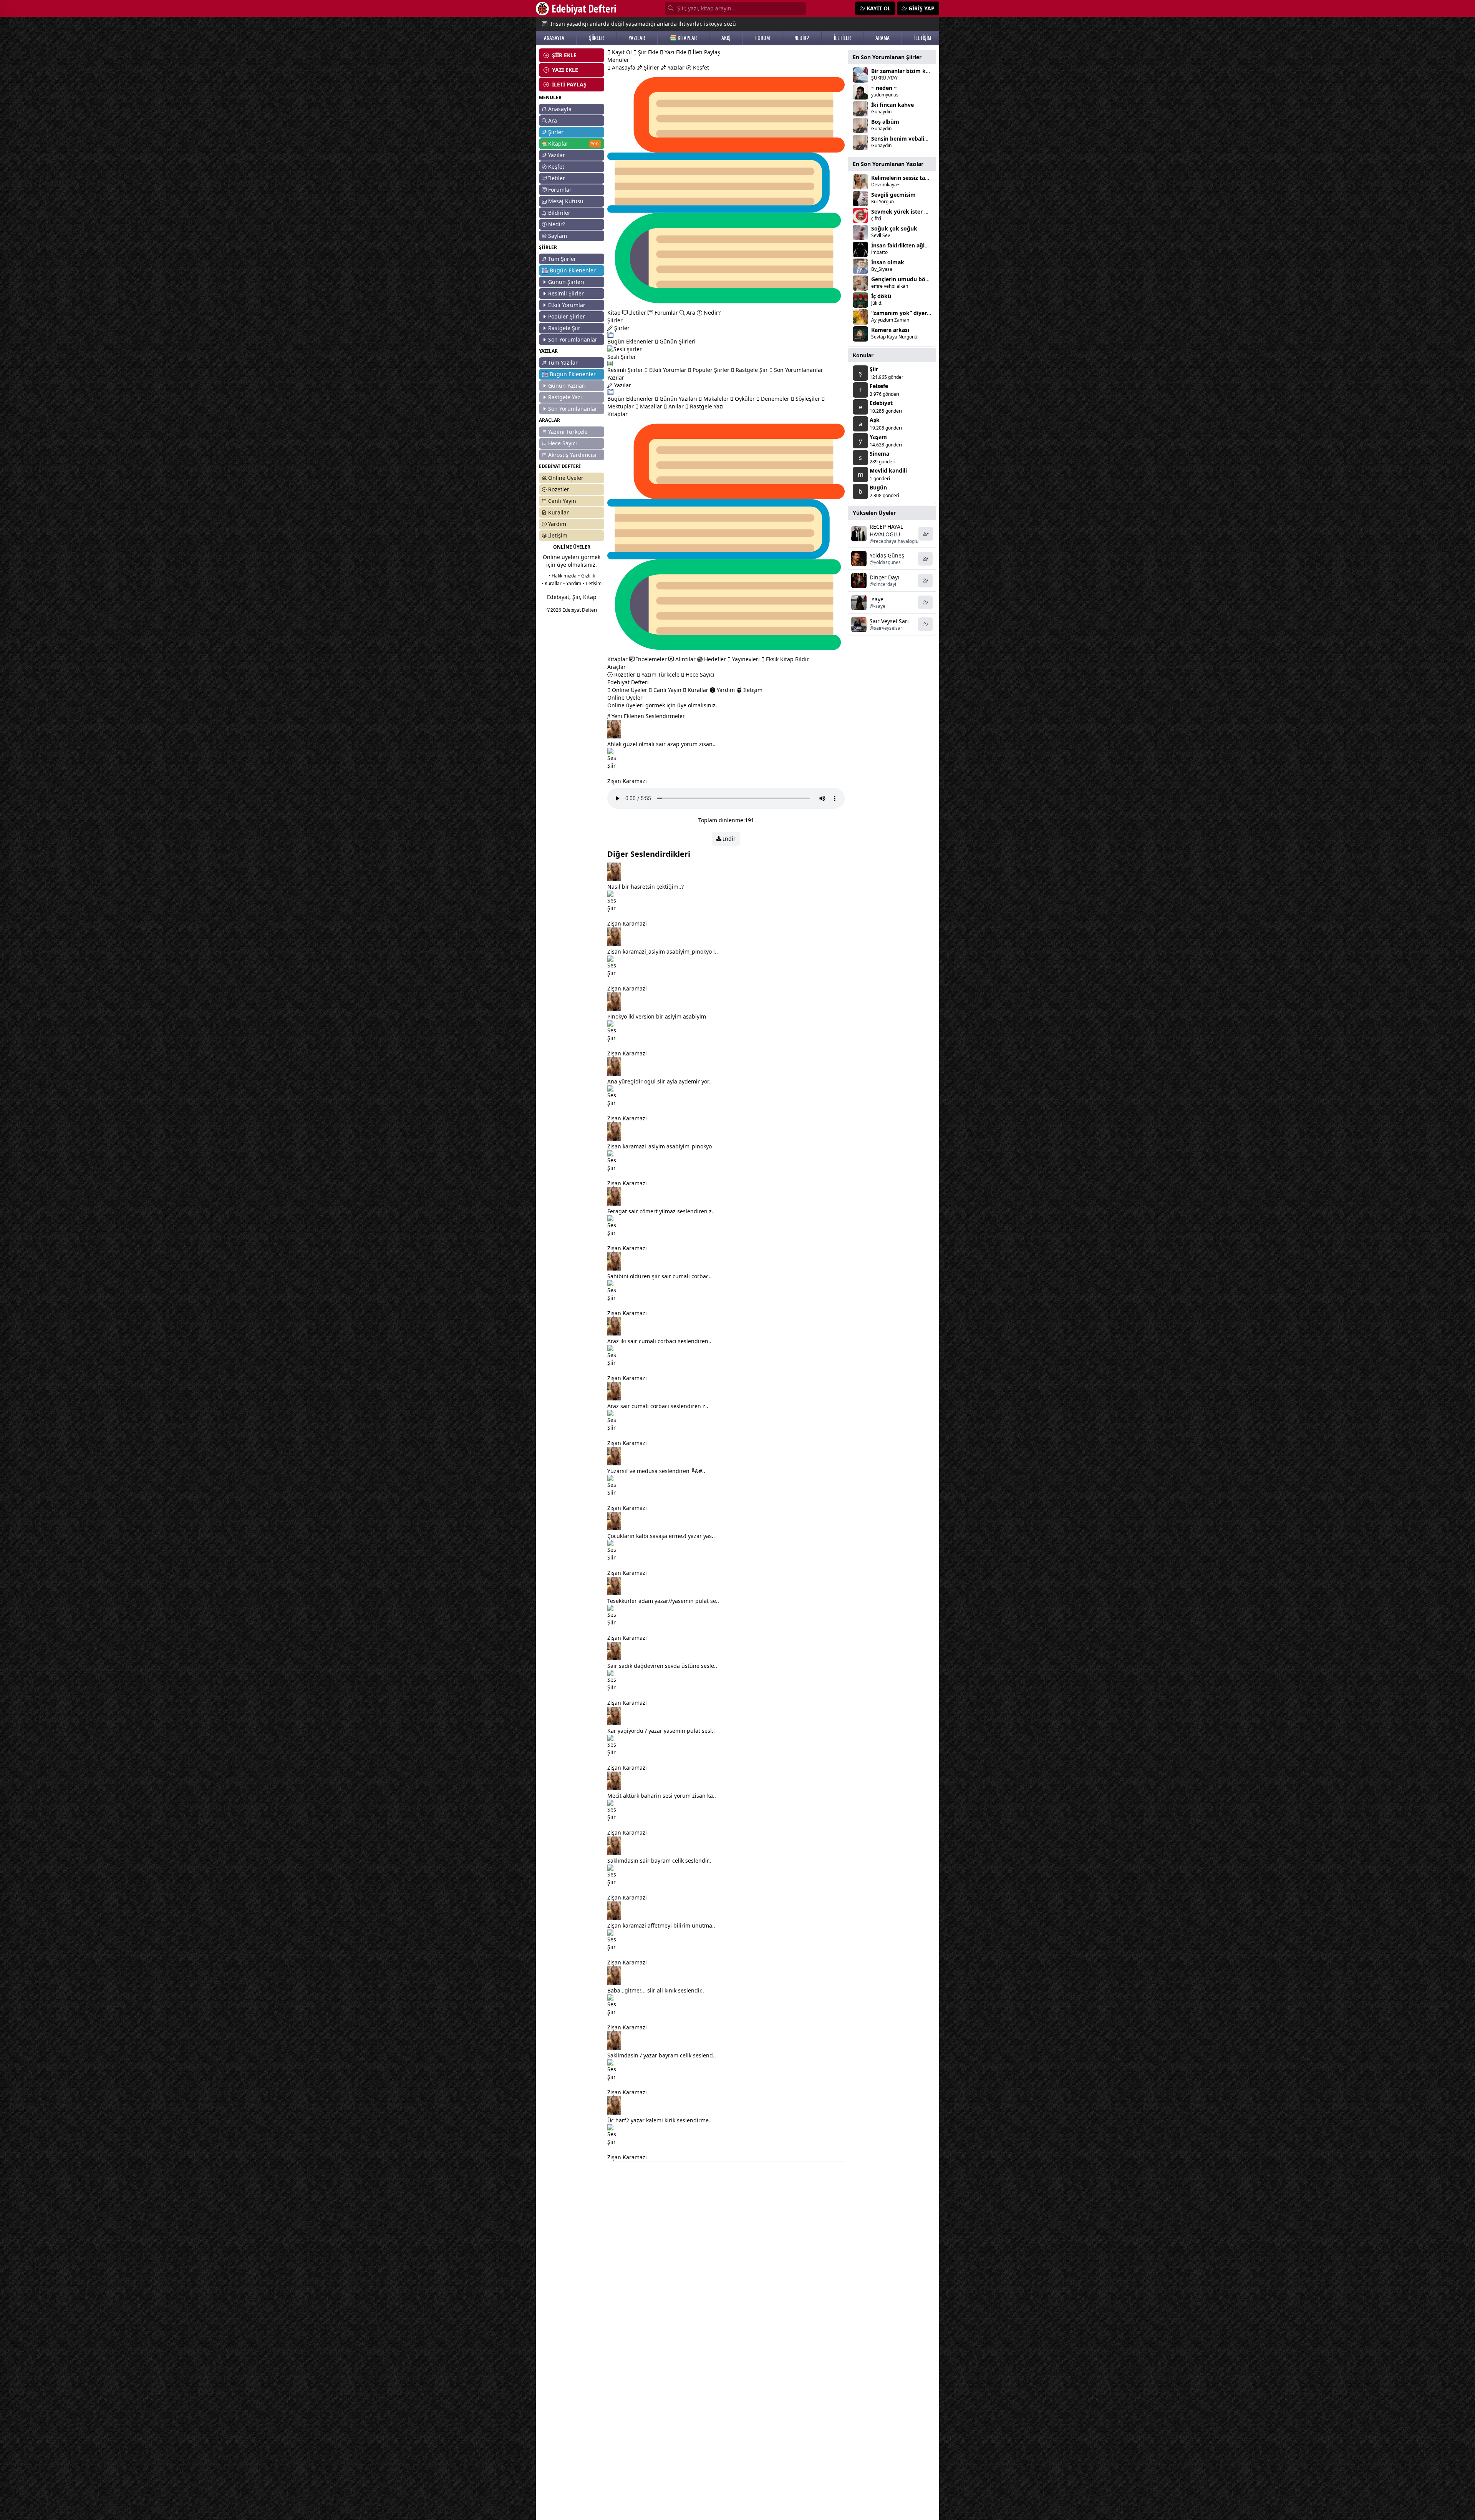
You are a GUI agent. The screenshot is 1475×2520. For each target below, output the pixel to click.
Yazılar (557, 155)
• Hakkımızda (563, 576)
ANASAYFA (554, 38)
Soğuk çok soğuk (894, 228)
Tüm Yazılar (563, 362)
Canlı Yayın (562, 501)
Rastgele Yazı (565, 397)
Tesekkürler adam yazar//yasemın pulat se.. (663, 1601)
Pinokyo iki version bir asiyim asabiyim (657, 1016)
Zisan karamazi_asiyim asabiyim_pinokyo (660, 1146)
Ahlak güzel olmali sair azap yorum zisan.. (661, 744)
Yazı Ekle (675, 52)
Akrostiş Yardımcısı (572, 455)
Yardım (557, 524)
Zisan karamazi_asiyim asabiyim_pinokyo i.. (663, 951)
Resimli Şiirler (566, 293)
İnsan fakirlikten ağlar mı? (906, 245)
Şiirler (556, 132)
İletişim (558, 535)
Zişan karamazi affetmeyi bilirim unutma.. (661, 1925)
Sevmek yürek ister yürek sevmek (916, 212)
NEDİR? (802, 38)
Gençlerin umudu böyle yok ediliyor (919, 279)
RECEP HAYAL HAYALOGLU (886, 530)
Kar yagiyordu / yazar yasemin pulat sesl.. (661, 1731)
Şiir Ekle (647, 52)
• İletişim (592, 583)
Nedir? (557, 224)
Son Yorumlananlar (573, 339)
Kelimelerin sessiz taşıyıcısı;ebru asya (920, 178)
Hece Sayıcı (563, 443)
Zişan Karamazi (627, 781)
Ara (553, 120)
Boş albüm (885, 122)
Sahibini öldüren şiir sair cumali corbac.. (660, 1276)
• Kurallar (552, 583)
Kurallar (559, 512)
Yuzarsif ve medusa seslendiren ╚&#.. (656, 1471)
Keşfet (556, 167)
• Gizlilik (587, 576)
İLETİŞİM (923, 38)
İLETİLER (842, 38)
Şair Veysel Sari (889, 621)
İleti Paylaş (706, 52)
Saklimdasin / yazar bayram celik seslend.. (662, 2055)
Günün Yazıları (567, 386)
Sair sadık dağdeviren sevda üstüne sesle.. (662, 1666)
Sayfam (558, 236)
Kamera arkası (890, 330)
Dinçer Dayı (884, 577)
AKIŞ (726, 38)
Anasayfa (560, 109)
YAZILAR (637, 38)
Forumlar (560, 190)
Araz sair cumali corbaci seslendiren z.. (658, 1406)
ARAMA (883, 38)
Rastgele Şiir (564, 328)
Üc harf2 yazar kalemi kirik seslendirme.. (660, 2120)
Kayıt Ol (621, 52)
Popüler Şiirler (567, 316)
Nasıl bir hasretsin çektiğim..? (646, 887)
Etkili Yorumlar (567, 305)
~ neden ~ (884, 88)
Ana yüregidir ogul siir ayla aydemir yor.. (660, 1081)
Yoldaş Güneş (887, 555)
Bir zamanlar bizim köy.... (905, 71)
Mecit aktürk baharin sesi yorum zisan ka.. (662, 1796)
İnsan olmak (888, 262)
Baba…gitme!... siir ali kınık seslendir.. (656, 1990)
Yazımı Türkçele (568, 432)
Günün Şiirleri (566, 282)
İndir (728, 839)
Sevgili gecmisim (893, 195)
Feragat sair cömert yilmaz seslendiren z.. (661, 1211)
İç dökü (881, 296)
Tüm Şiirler (562, 259)
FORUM (762, 38)
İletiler (557, 178)
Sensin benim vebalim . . (903, 139)
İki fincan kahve (892, 105)
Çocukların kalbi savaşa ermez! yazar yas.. (661, 1536)
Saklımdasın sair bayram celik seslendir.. (659, 1861)
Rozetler (559, 489)
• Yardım (572, 583)
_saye (877, 599)
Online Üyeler (566, 478)
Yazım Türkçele (660, 674)
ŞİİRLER (596, 38)
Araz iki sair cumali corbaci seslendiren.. (659, 1341)
